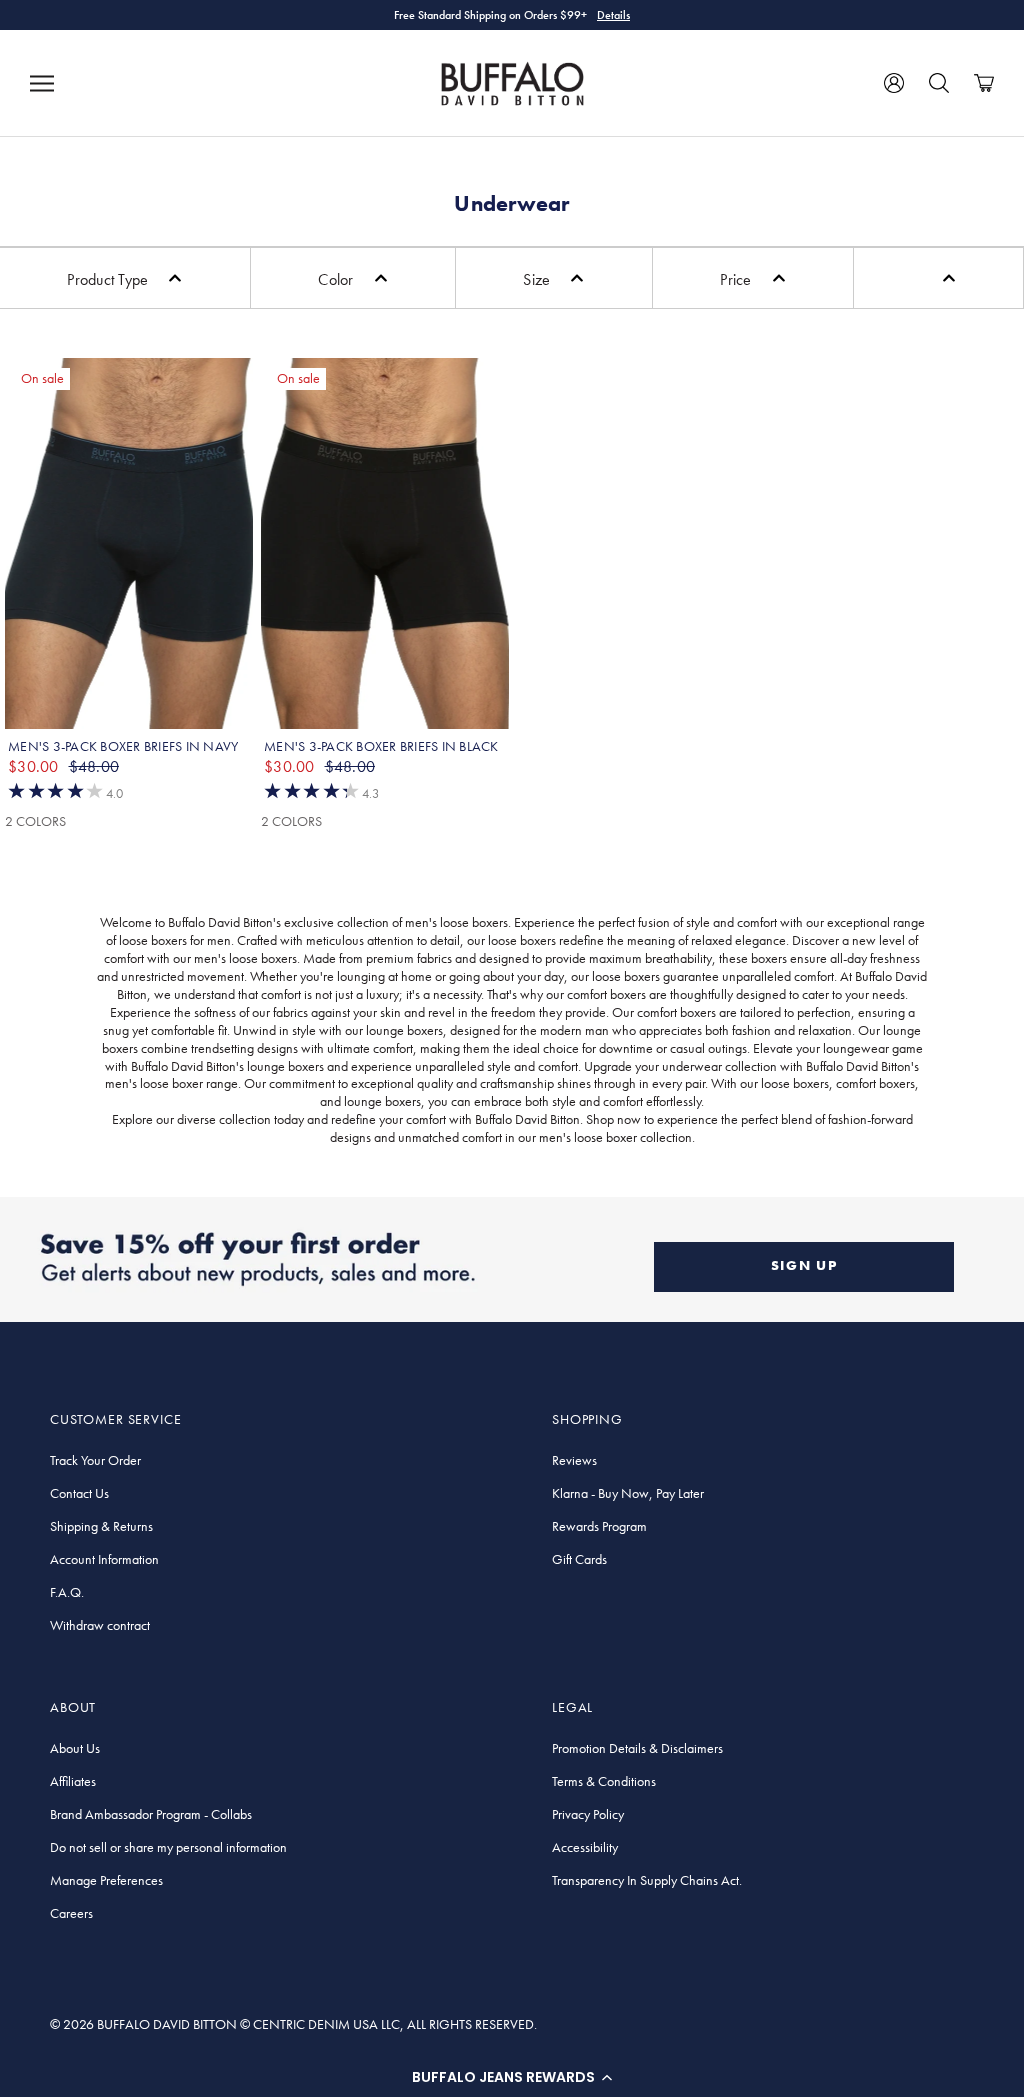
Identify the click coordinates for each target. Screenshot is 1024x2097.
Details (613, 15)
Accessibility (585, 1847)
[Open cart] (984, 83)
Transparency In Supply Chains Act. (647, 1880)
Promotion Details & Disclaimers (637, 1748)
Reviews (574, 1460)
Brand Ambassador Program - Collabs (151, 1814)
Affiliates (73, 1781)
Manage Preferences (106, 1880)
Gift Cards (579, 1559)
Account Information (104, 1559)
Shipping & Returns (101, 1526)
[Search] (939, 83)
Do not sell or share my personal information (168, 1847)
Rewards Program (599, 1526)
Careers (71, 1913)
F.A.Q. (67, 1592)
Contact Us (79, 1493)
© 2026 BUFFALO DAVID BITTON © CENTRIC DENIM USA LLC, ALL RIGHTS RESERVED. (293, 2024)
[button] (512, 2077)
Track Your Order (95, 1460)
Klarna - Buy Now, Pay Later (628, 1493)
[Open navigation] (42, 83)
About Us (75, 1748)
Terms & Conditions (604, 1781)
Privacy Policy (588, 1814)
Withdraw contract (100, 1625)
